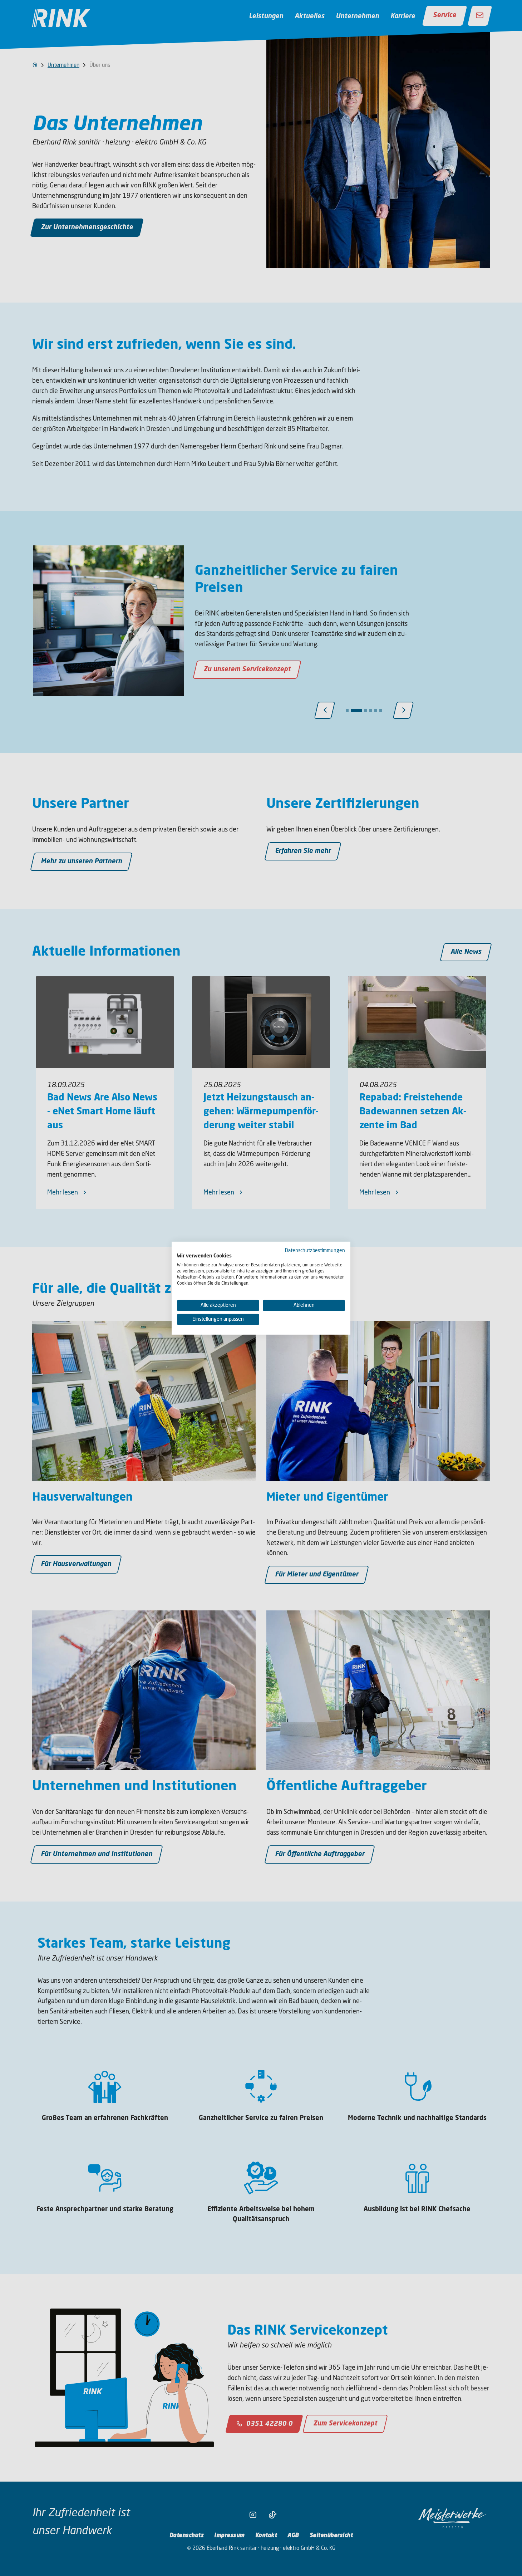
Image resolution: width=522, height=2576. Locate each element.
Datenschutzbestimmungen (315, 1250)
